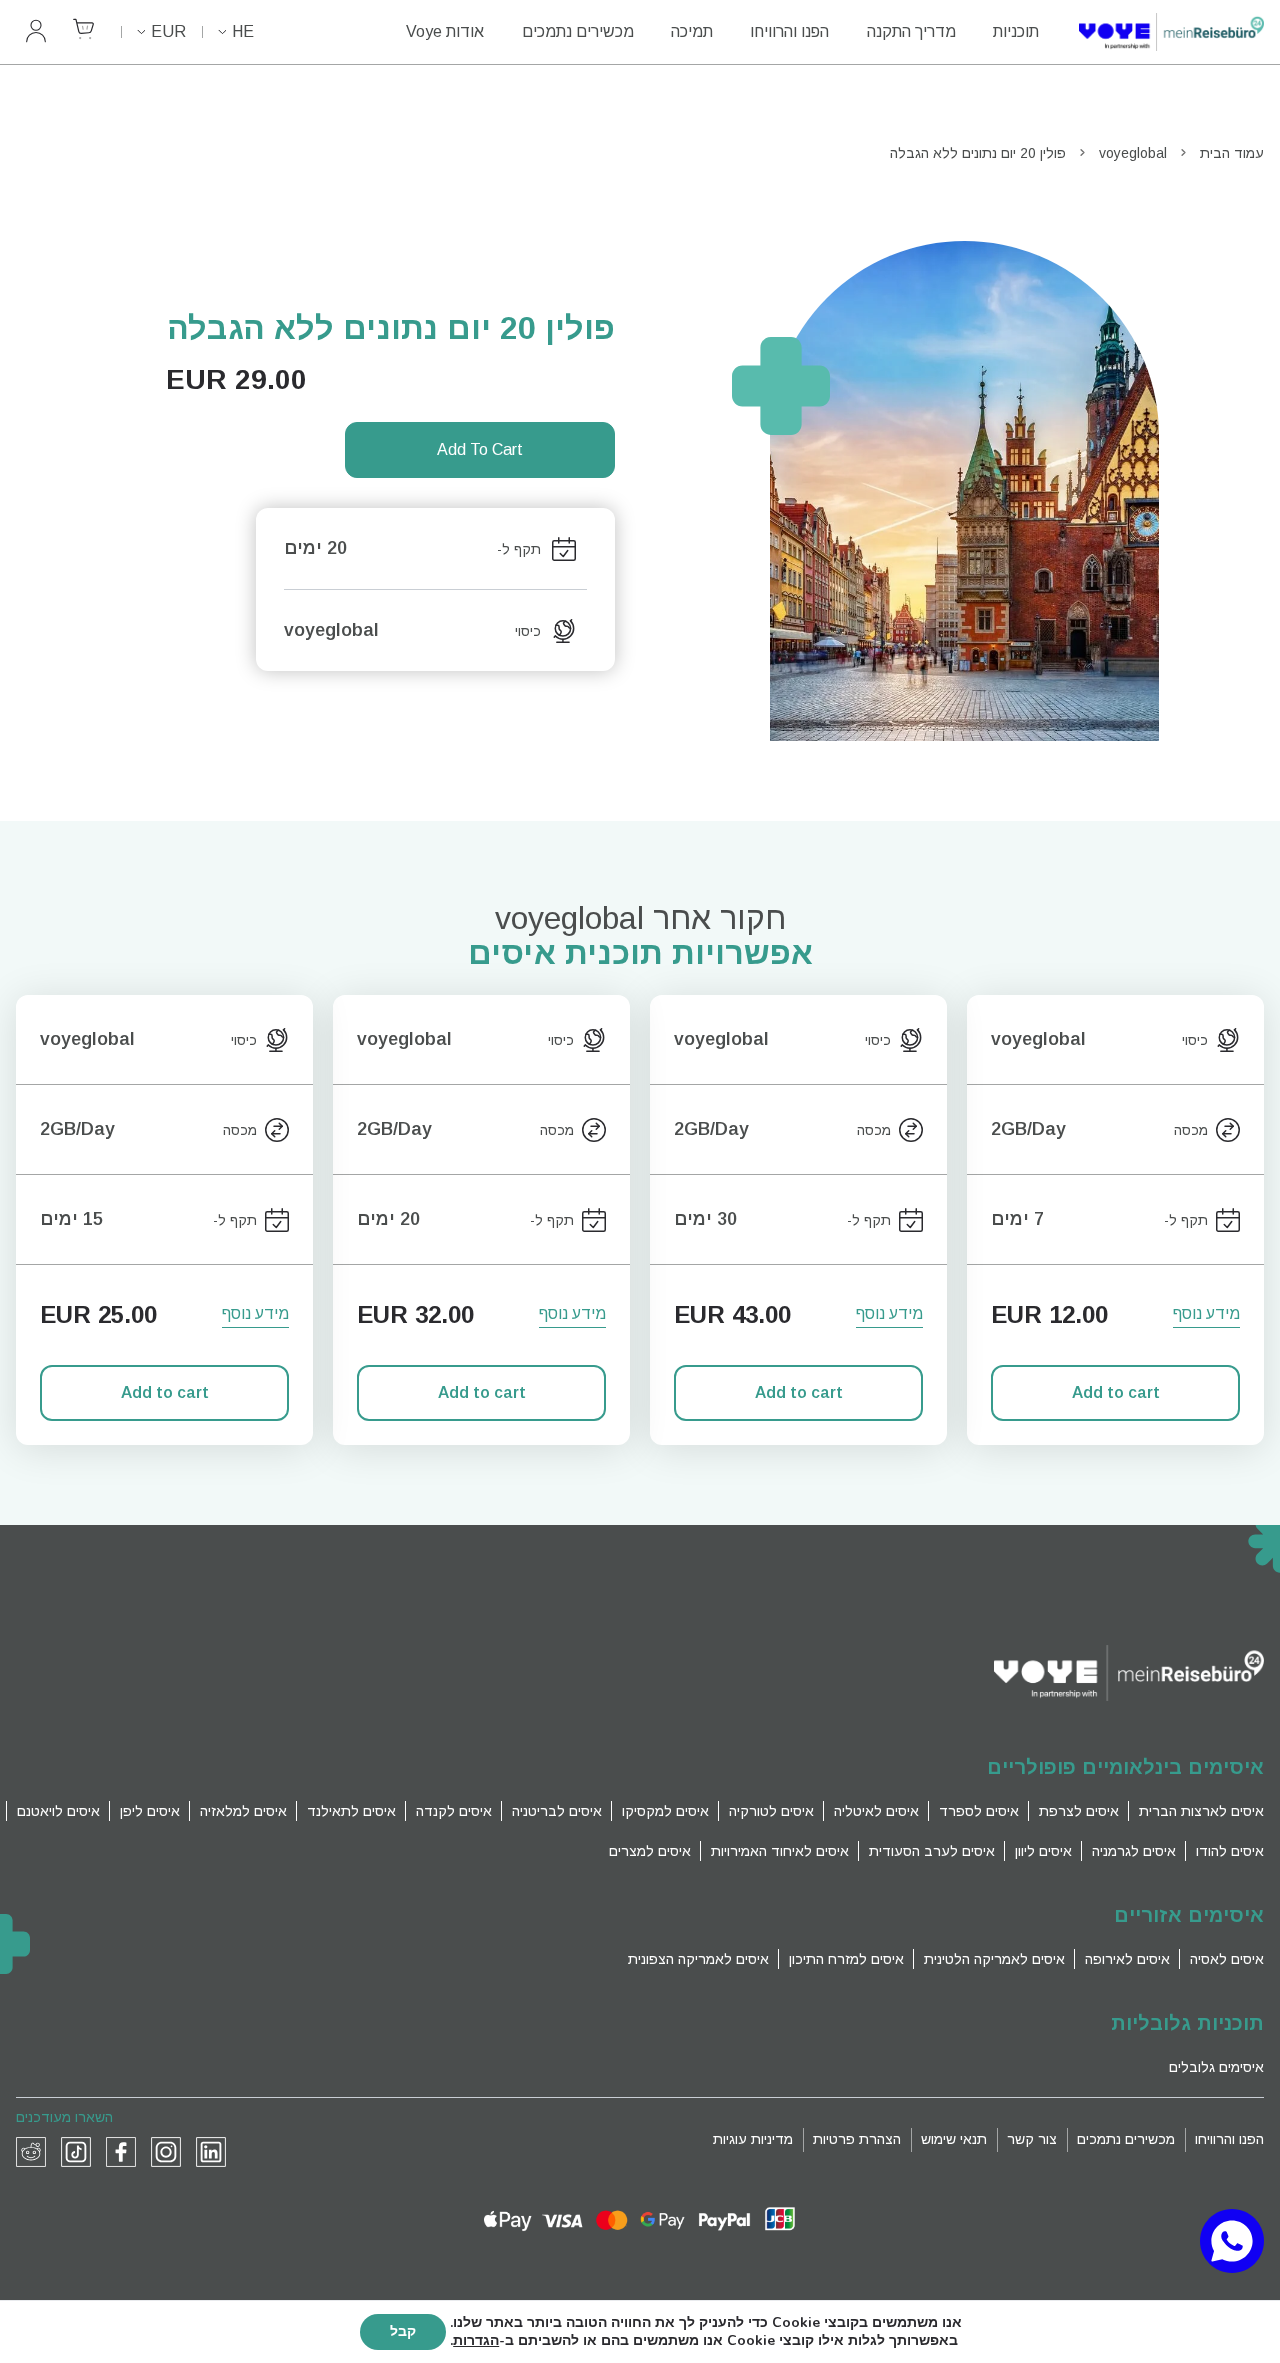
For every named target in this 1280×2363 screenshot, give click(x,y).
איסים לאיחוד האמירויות (780, 1851)
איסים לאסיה (1227, 1959)
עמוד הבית (1232, 153)
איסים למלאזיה (243, 1811)
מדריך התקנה (911, 31)
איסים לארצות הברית (1201, 1811)
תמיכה (692, 31)
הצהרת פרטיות (857, 2139)
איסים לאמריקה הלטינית (994, 1959)
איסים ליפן (150, 1811)
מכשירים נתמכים (578, 31)
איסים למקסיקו (665, 1811)
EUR (168, 31)
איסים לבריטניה (557, 1811)
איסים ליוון (1043, 1851)
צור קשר (1032, 2139)
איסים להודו (1230, 1851)
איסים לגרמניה (1134, 1851)
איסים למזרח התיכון (846, 1959)
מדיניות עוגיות (753, 2139)
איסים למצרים (650, 1851)
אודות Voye (445, 31)
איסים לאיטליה (876, 1811)
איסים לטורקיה (771, 1811)
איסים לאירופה (1127, 1959)
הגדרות (476, 2341)
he (243, 31)
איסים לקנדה (454, 1811)
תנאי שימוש (954, 2139)
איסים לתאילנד (351, 1811)
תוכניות (1016, 31)
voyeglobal (1133, 153)
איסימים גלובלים (1216, 2067)
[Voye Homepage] (1171, 32)
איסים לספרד (979, 1811)
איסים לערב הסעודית (932, 1851)
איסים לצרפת (1079, 1811)
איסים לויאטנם (58, 1811)
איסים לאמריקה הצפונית (698, 1959)
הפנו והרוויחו (789, 31)
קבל (403, 2331)
